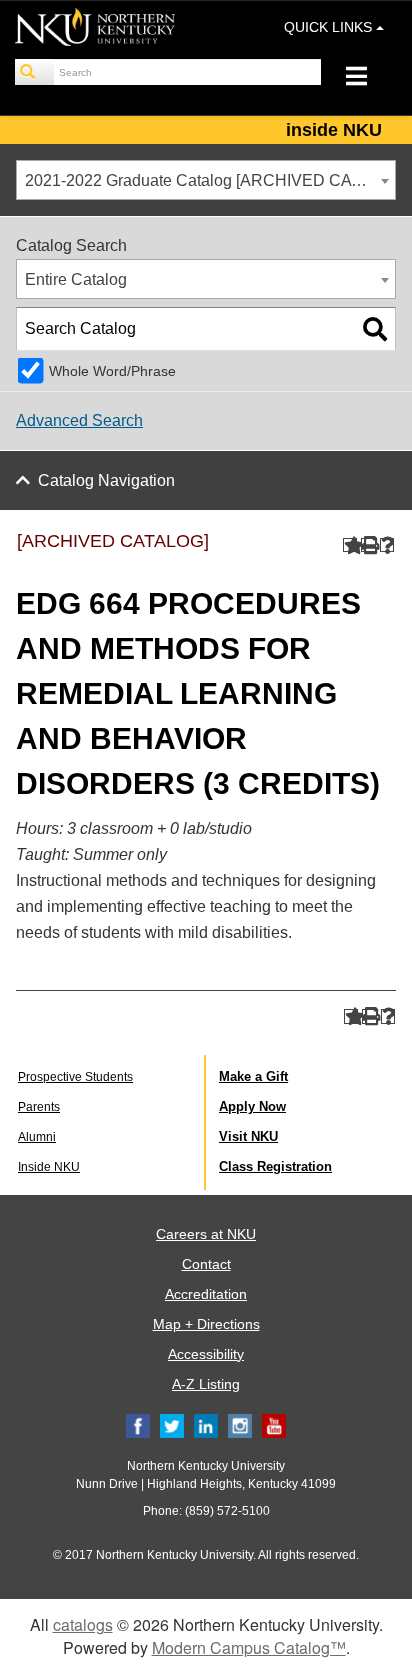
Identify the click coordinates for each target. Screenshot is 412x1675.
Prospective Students (75, 1077)
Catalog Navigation (106, 480)
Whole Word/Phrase (112, 371)
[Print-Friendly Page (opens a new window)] (368, 545)
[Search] (35, 72)
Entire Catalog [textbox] (76, 279)
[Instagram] (240, 1426)
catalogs (83, 1624)
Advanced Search (79, 420)
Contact (206, 1264)
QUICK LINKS (330, 27)
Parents (39, 1107)
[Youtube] (274, 1426)
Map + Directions (206, 1324)
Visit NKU (248, 1136)
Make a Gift (253, 1076)
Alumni (37, 1137)
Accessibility (206, 1354)
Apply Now (252, 1106)
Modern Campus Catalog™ (249, 1647)
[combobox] (206, 180)
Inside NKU (49, 1167)
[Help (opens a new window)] (387, 545)
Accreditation (206, 1294)
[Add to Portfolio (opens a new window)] (350, 545)
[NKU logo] (95, 30)
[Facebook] (138, 1426)
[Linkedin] (206, 1426)
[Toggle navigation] (366, 78)
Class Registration (275, 1166)
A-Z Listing (206, 1384)
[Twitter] (172, 1426)
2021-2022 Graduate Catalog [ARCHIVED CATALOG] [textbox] (210, 180)
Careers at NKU (206, 1234)
